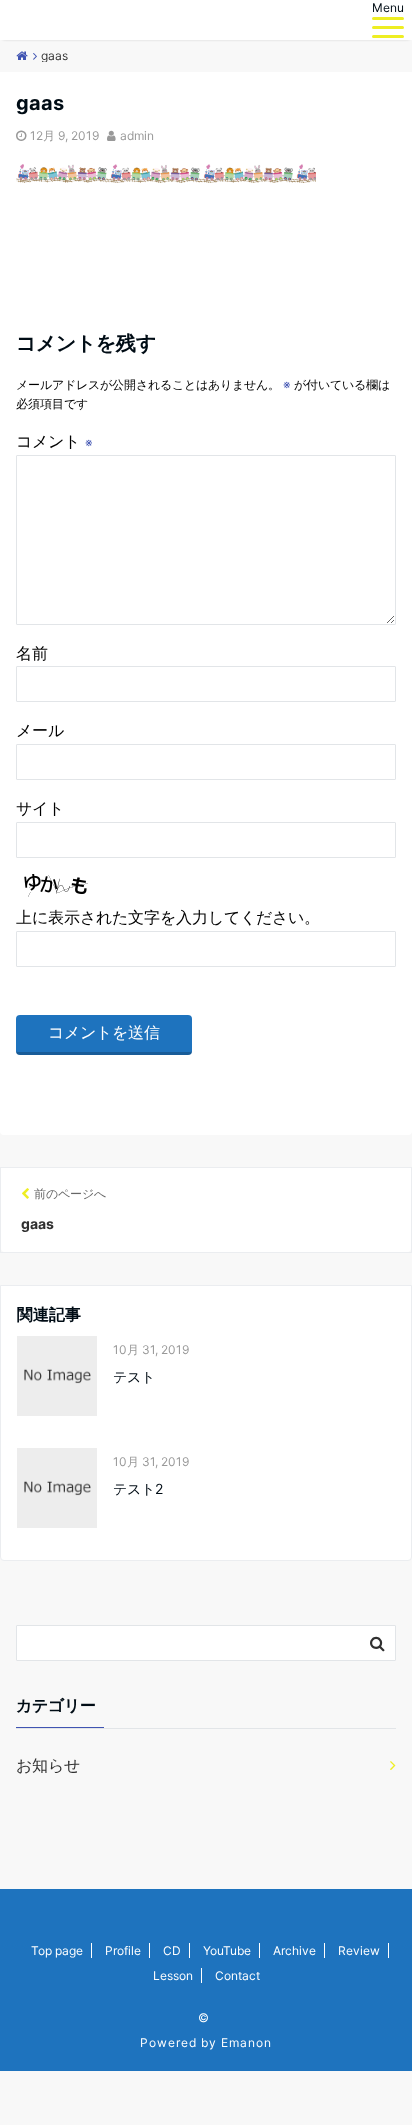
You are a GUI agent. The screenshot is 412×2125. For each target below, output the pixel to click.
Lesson (173, 1975)
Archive (294, 1950)
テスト (134, 1376)
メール (40, 730)
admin (137, 135)
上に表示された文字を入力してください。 (168, 917)
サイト (40, 808)
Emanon (246, 2042)
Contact (237, 1975)
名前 (32, 653)
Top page (57, 1950)
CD (172, 1950)
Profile (123, 1950)
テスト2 (138, 1488)
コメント (54, 441)
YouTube (227, 1950)
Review (359, 1950)
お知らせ (48, 1765)
